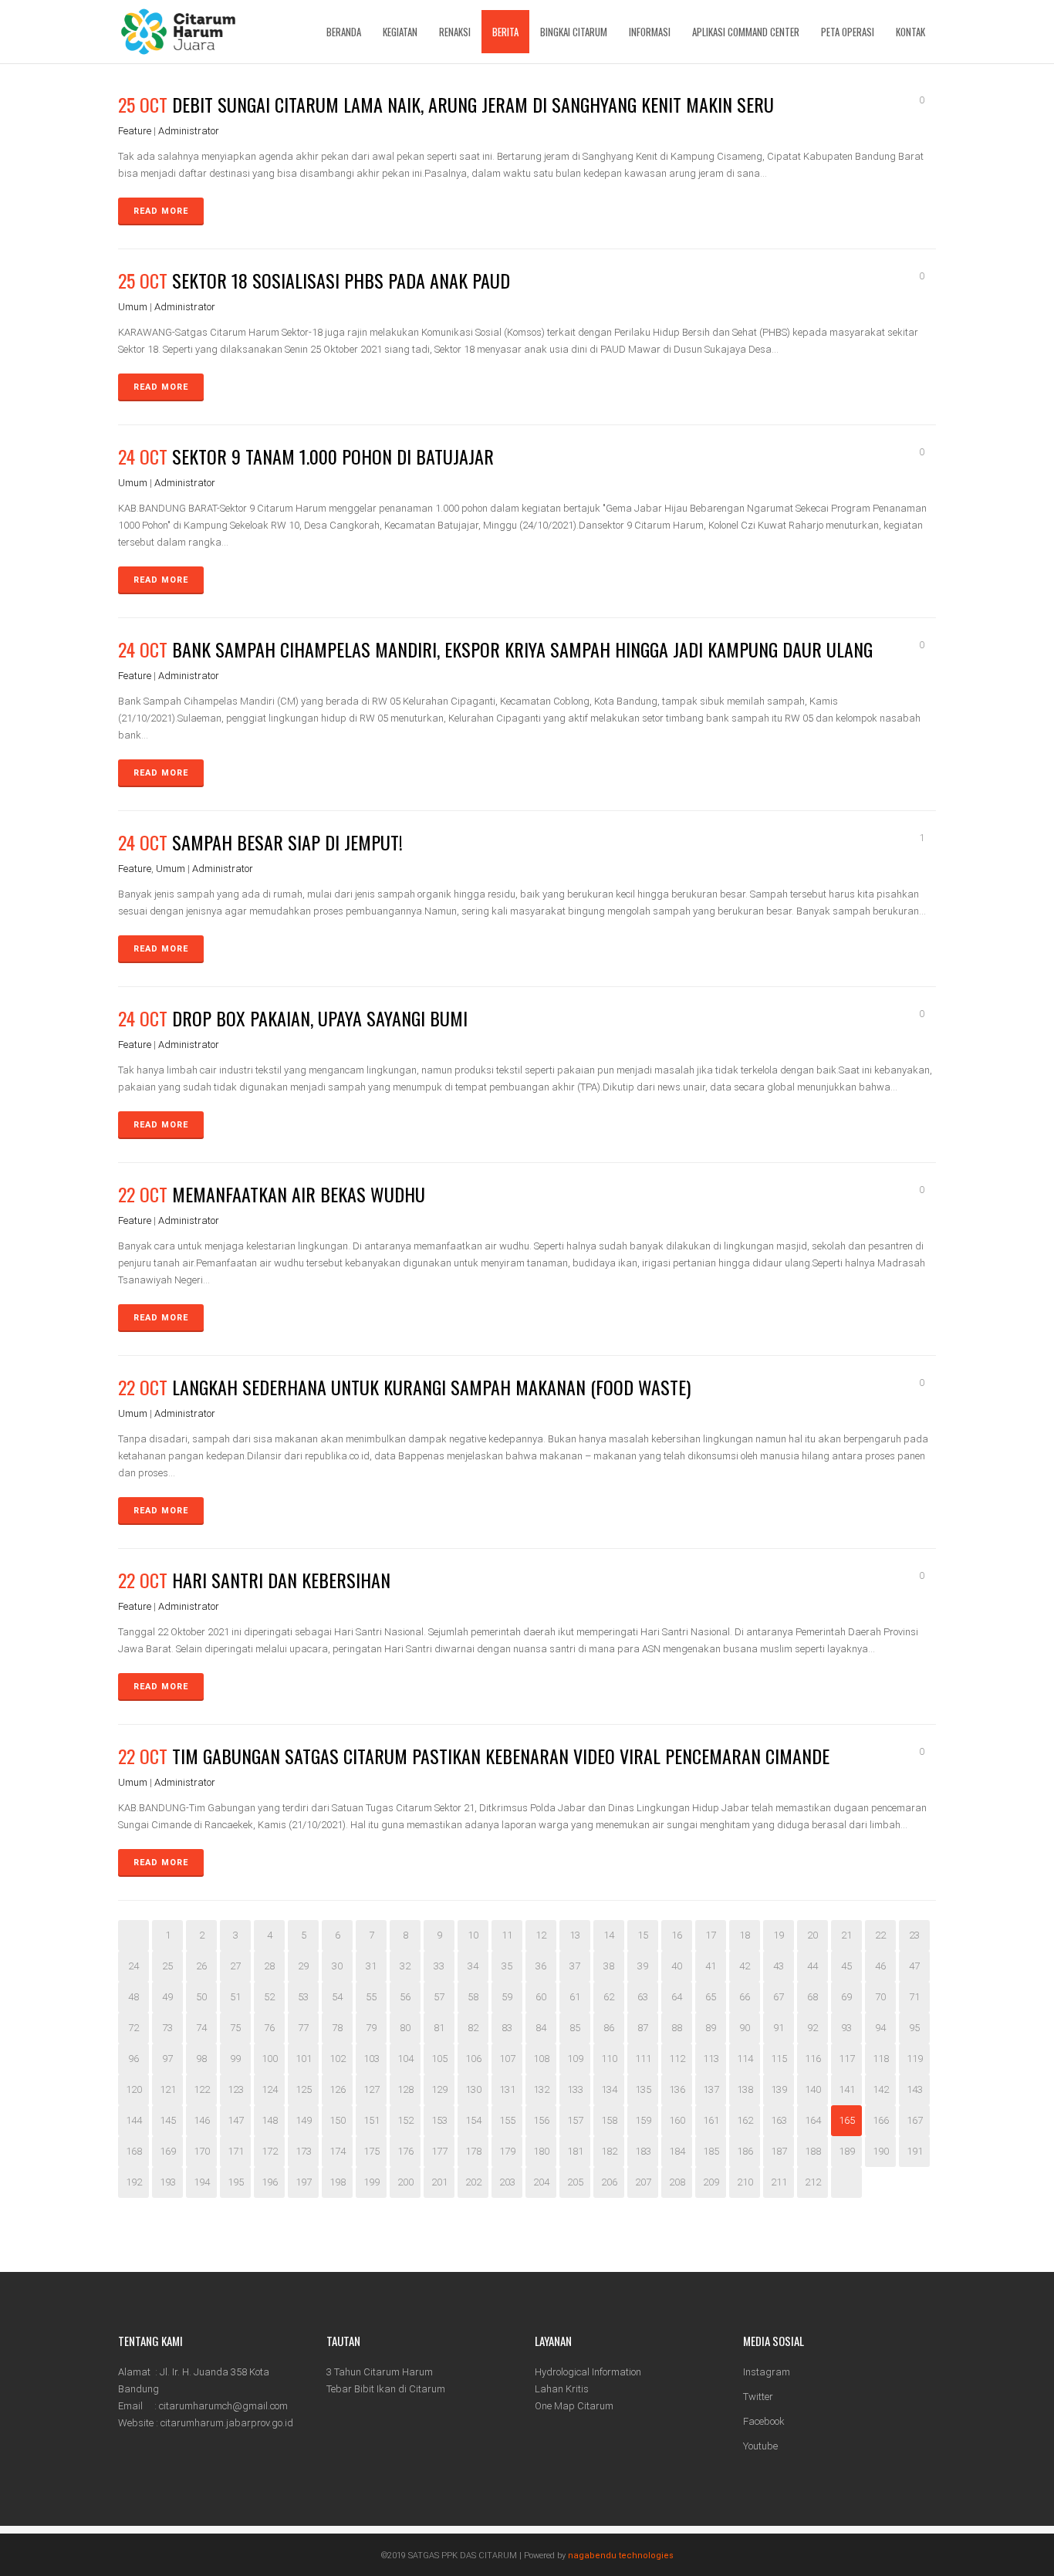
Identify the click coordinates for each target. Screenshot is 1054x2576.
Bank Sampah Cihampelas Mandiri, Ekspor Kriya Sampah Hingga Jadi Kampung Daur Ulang (522, 649)
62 (609, 1997)
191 (915, 2151)
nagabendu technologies (621, 2556)
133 (575, 2089)
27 (235, 1966)
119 (915, 2059)
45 (846, 1966)
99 (235, 2059)
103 (372, 2059)
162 (745, 2120)
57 (439, 1997)
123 (236, 2089)
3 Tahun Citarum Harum (380, 2372)
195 (236, 2182)
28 (269, 1966)
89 (711, 2028)
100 (270, 2059)
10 (473, 1935)
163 (779, 2120)
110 (609, 2059)
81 (439, 2028)
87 (643, 2028)
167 (915, 2120)
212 (813, 2182)
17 (711, 1935)
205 (575, 2182)
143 (915, 2089)
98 (201, 2059)
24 (133, 1966)
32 (405, 1966)
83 (507, 2028)
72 (133, 2028)
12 (541, 1935)
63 (643, 1997)
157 (575, 2120)
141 (847, 2089)
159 (643, 2120)
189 (847, 2151)
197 (304, 2182)
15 (643, 1935)
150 (338, 2120)
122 (202, 2089)
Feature (135, 131)
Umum (133, 307)
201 (439, 2182)
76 (269, 2028)
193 (168, 2182)
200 (405, 2182)
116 (813, 2059)
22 (880, 1935)
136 (677, 2089)
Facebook (764, 2421)
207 (643, 2182)
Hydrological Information (588, 2372)
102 (338, 2059)
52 (269, 1997)
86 (609, 2028)
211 (779, 2182)
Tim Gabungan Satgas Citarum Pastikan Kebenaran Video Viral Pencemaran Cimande (501, 1756)
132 (541, 2089)
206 (609, 2182)
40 (677, 1966)
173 (304, 2151)
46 (880, 1966)
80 (405, 2028)
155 (507, 2120)
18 (745, 1935)
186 (745, 2151)
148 (270, 2120)
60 (541, 1997)
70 (880, 1997)
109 (575, 2059)
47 (914, 1966)
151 (372, 2120)
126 (338, 2089)
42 (745, 1966)
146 (202, 2120)
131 (507, 2089)
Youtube (760, 2446)
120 (134, 2089)
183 (643, 2151)
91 (779, 2028)
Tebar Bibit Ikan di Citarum (386, 2389)
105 (439, 2059)
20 (812, 1935)
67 (779, 1997)
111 (643, 2059)
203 (507, 2182)
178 (473, 2151)
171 (236, 2151)
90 (745, 2028)
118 (881, 2059)
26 (201, 1966)
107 (507, 2059)
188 (813, 2151)
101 (304, 2059)
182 (609, 2151)
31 (371, 1966)
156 (541, 2120)
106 (473, 2059)
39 (643, 1966)
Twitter (758, 2397)
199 (372, 2182)
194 (202, 2182)
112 (677, 2059)
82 (473, 2028)
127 (372, 2089)
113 (711, 2059)
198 (338, 2182)
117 (847, 2059)
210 (745, 2182)
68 (812, 1997)
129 (439, 2089)
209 (711, 2182)
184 (677, 2151)
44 (812, 1966)
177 (439, 2151)
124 (270, 2089)
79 (371, 2028)
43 (779, 1966)
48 (133, 1997)
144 (134, 2120)
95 (914, 2028)
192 (134, 2182)
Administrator (189, 131)
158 (609, 2120)
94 (880, 2028)
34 (473, 1966)
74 (201, 2028)
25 (167, 1966)
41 (711, 1966)
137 (711, 2089)
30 (337, 1966)
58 (473, 1997)
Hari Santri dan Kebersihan (281, 1580)
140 (813, 2089)
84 (541, 2028)
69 (846, 1997)
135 (643, 2089)
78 (337, 2028)
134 (609, 2089)
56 (405, 1997)
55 (371, 1997)
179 (507, 2151)
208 (677, 2182)
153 (439, 2120)
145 (168, 2120)
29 (303, 1966)
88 (677, 2028)
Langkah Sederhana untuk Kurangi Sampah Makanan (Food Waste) (431, 1387)
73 (167, 2028)
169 (168, 2151)
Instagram (767, 2372)
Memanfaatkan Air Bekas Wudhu (299, 1194)
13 (575, 1935)
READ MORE (161, 211)
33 (439, 1966)
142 (881, 2089)
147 (236, 2120)
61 (575, 1997)
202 (473, 2182)
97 (167, 2059)
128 (405, 2089)
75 (235, 2028)
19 (779, 1935)
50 (201, 1997)
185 (711, 2151)
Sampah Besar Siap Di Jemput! (287, 842)
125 (304, 2089)
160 (677, 2120)
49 (167, 1997)
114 (745, 2059)
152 (405, 2120)
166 (881, 2120)
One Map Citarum (574, 2406)
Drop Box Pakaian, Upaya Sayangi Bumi (320, 1018)
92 (812, 2028)
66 (745, 1997)
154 (473, 2120)
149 (304, 2120)
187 (779, 2151)
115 (779, 2059)
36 (541, 1966)
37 (575, 1966)
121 (168, 2089)
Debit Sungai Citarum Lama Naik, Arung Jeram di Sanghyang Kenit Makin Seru (473, 104)
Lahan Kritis (562, 2389)
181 (575, 2151)
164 (813, 2120)
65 (711, 1997)
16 (677, 1935)
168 (134, 2151)
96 (133, 2059)
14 (609, 1935)
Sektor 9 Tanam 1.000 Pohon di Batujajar (333, 456)
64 (677, 1997)
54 (337, 1997)
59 (507, 1997)
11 (507, 1935)
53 (303, 1997)
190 (881, 2151)
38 (609, 1966)
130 (473, 2089)
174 (338, 2151)
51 (235, 1997)
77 (303, 2028)
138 (745, 2089)
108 (541, 2059)
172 (270, 2151)
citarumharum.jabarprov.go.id (227, 2423)
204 (541, 2182)
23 (914, 1935)
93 (846, 2028)
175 (372, 2151)
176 (405, 2151)
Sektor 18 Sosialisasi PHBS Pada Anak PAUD (341, 280)
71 (914, 1997)
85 (575, 2028)
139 (779, 2089)
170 (202, 2151)
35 (507, 1966)
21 (846, 1935)
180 (541, 2151)
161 (711, 2120)
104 (405, 2059)
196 (270, 2182)
